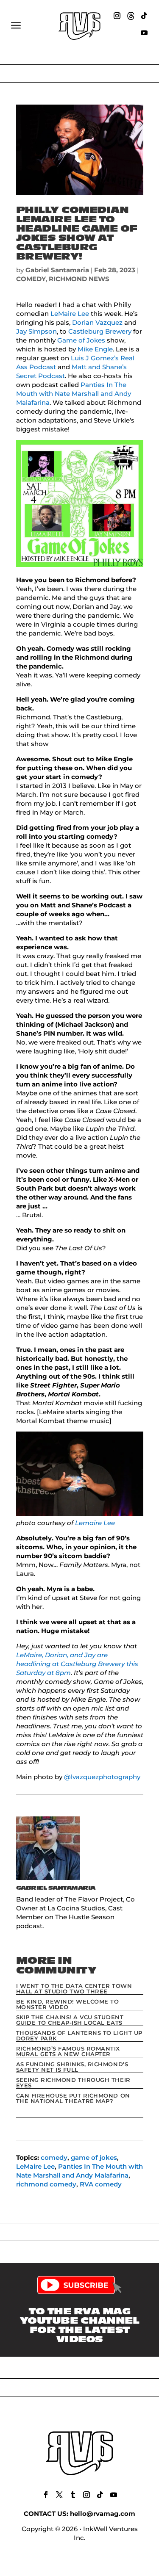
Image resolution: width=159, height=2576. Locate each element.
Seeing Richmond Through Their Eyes (73, 2083)
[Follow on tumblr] (73, 2495)
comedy (54, 2157)
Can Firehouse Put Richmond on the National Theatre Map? (73, 2098)
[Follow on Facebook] (46, 2495)
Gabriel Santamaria (57, 270)
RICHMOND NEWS (79, 279)
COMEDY (31, 279)
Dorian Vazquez (97, 322)
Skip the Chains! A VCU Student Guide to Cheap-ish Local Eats (70, 2020)
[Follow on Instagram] (117, 16)
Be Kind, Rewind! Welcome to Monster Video (68, 2004)
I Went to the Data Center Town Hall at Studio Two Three (74, 1989)
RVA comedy (101, 2184)
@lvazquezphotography (102, 1777)
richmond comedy (46, 2184)
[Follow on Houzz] (131, 16)
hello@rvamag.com (103, 2514)
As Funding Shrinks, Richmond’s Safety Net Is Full (72, 2067)
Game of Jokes (81, 340)
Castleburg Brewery (100, 331)
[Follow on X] (59, 2495)
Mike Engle (95, 349)
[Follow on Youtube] (144, 33)
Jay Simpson (36, 331)
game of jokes (94, 2157)
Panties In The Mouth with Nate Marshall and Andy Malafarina (74, 394)
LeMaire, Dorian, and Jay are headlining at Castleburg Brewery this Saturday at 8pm (77, 1664)
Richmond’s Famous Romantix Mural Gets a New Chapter (68, 2051)
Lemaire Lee (94, 1523)
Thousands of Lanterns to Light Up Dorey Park (79, 2036)
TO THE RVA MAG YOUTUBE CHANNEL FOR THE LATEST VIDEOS (80, 2325)
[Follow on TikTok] (144, 16)
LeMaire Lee (70, 314)
